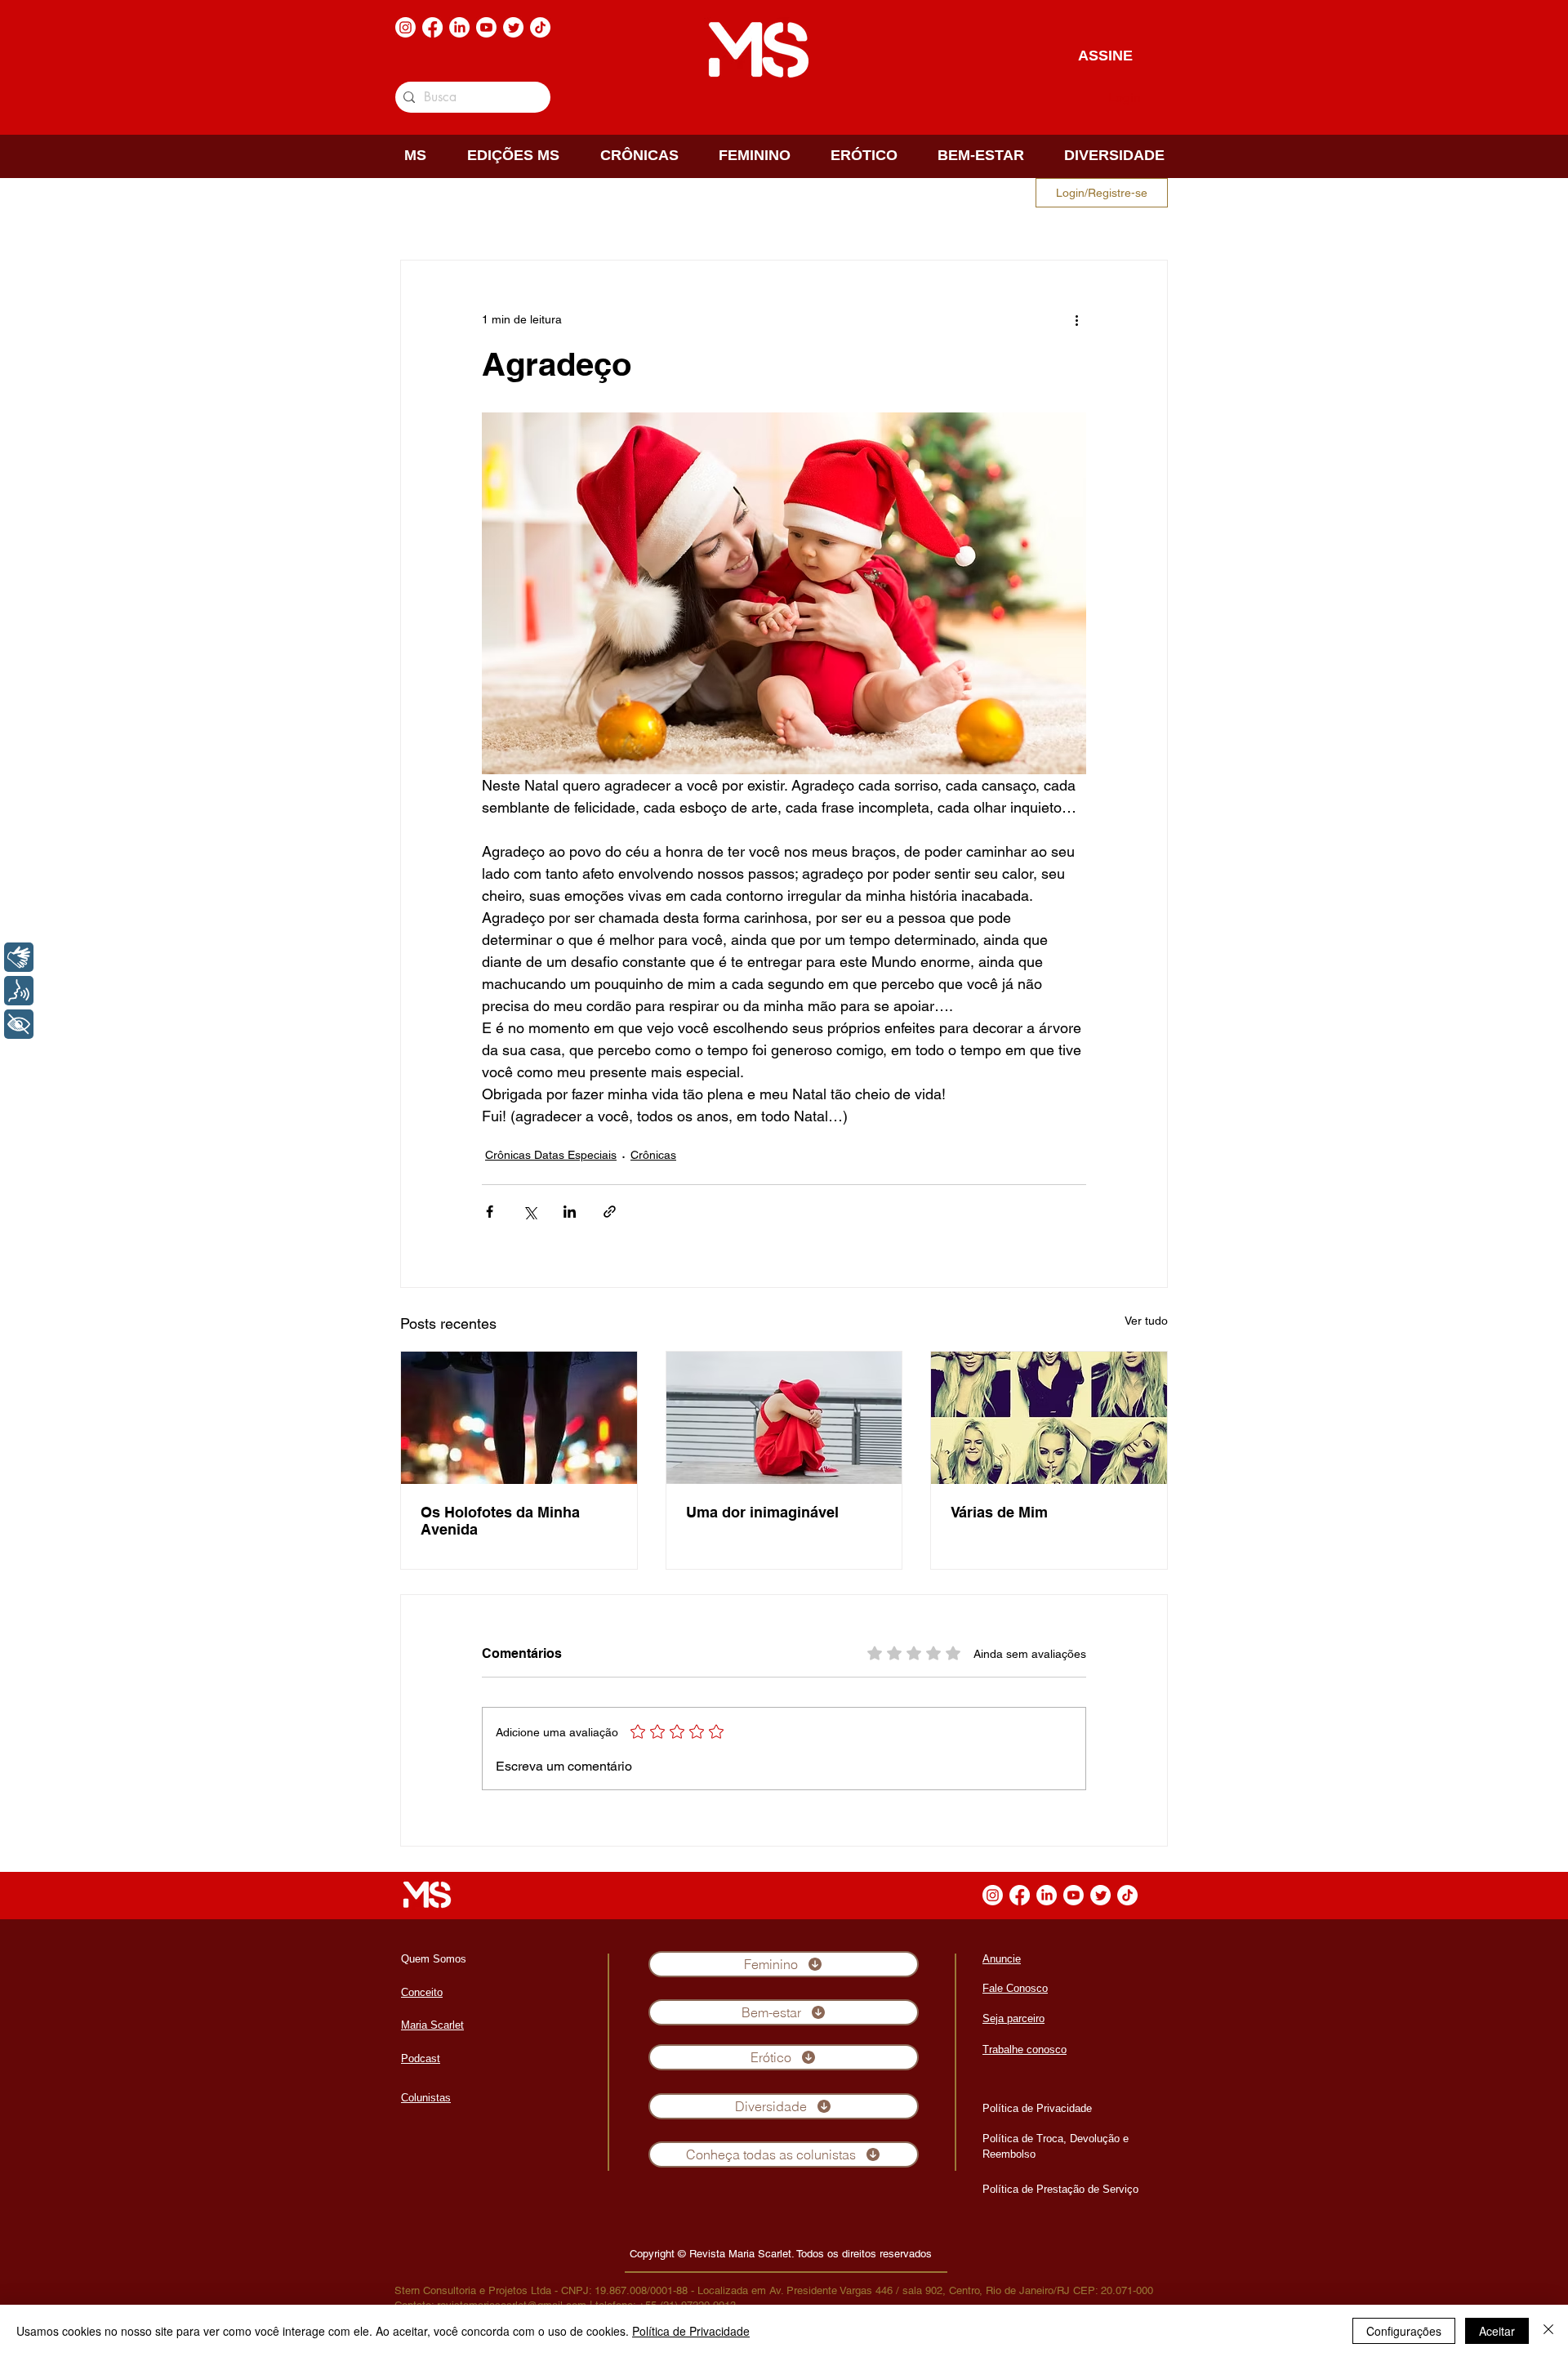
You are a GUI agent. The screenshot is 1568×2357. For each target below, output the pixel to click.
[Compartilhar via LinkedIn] (570, 1212)
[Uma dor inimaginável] (784, 1418)
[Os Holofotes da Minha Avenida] (519, 1418)
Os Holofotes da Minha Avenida (500, 1521)
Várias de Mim (999, 1512)
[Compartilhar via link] (610, 1212)
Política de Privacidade (691, 2331)
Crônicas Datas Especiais (551, 1155)
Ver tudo (1146, 1321)
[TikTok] (540, 27)
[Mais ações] (1076, 319)
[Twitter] (513, 27)
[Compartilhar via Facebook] (490, 1212)
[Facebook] (432, 27)
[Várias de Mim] (1049, 1418)
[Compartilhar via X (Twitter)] (530, 1212)
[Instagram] (405, 27)
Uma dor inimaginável (762, 1512)
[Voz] (19, 991)
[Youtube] (486, 27)
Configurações (1404, 2331)
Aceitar (1497, 2331)
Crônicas (653, 1155)
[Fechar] (1548, 2331)
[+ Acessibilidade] (19, 1024)
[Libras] (19, 957)
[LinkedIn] (459, 27)
